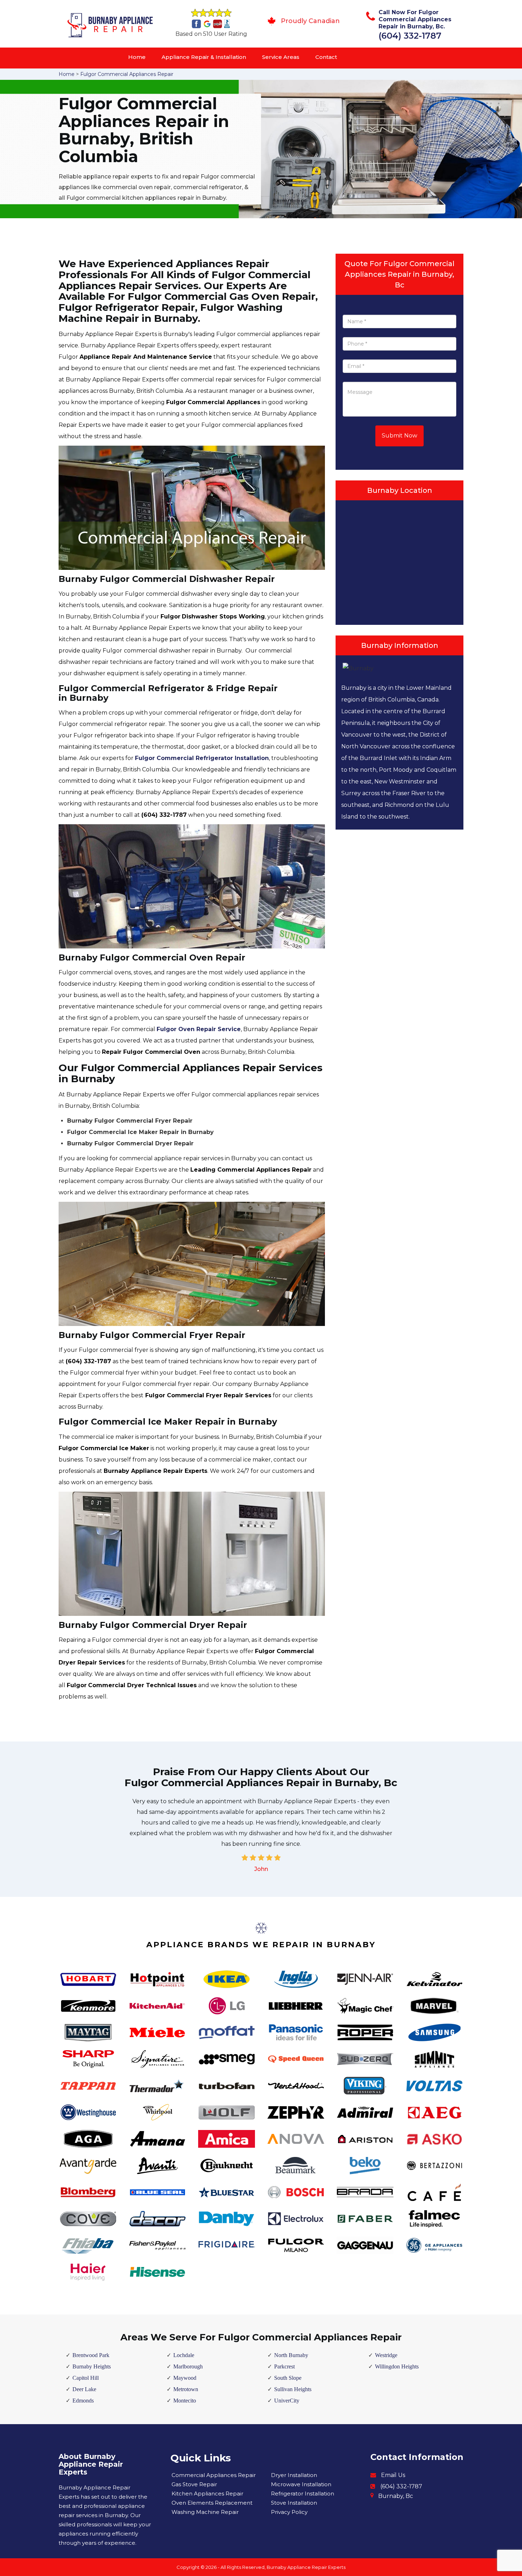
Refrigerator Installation (303, 2494)
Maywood (185, 2378)
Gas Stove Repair (194, 2484)
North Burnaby (291, 2355)
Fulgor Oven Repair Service (199, 1029)
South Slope (288, 2378)
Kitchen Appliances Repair (207, 2494)
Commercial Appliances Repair (214, 2475)
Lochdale (184, 2355)
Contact (326, 57)
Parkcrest (284, 2366)
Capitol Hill (86, 2378)
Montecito (185, 2401)
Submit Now (399, 436)
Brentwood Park (91, 2355)
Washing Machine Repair (205, 2512)
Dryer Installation (294, 2475)
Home (137, 57)
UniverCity (287, 2401)
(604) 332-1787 (410, 36)
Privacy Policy (289, 2512)
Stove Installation (294, 2503)
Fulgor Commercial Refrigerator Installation (202, 758)
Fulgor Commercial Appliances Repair (127, 74)
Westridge (386, 2355)
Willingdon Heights (397, 2366)
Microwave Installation (301, 2484)
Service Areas (281, 57)
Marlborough (188, 2366)
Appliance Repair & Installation (204, 57)
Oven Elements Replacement (212, 2503)
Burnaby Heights (92, 2366)
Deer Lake (84, 2389)
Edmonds (83, 2401)
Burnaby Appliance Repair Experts (306, 2567)
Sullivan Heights (293, 2389)
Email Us (393, 2475)
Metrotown (186, 2389)
